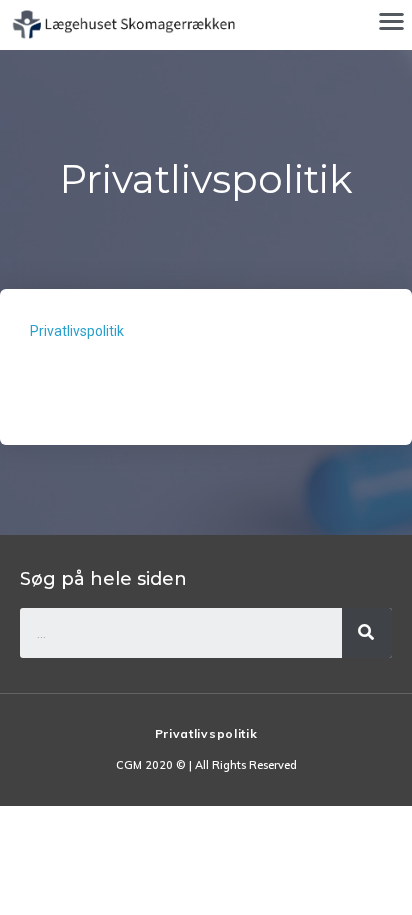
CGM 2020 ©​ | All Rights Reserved (206, 765)
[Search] (367, 633)
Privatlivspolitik (77, 331)
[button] (391, 20)
